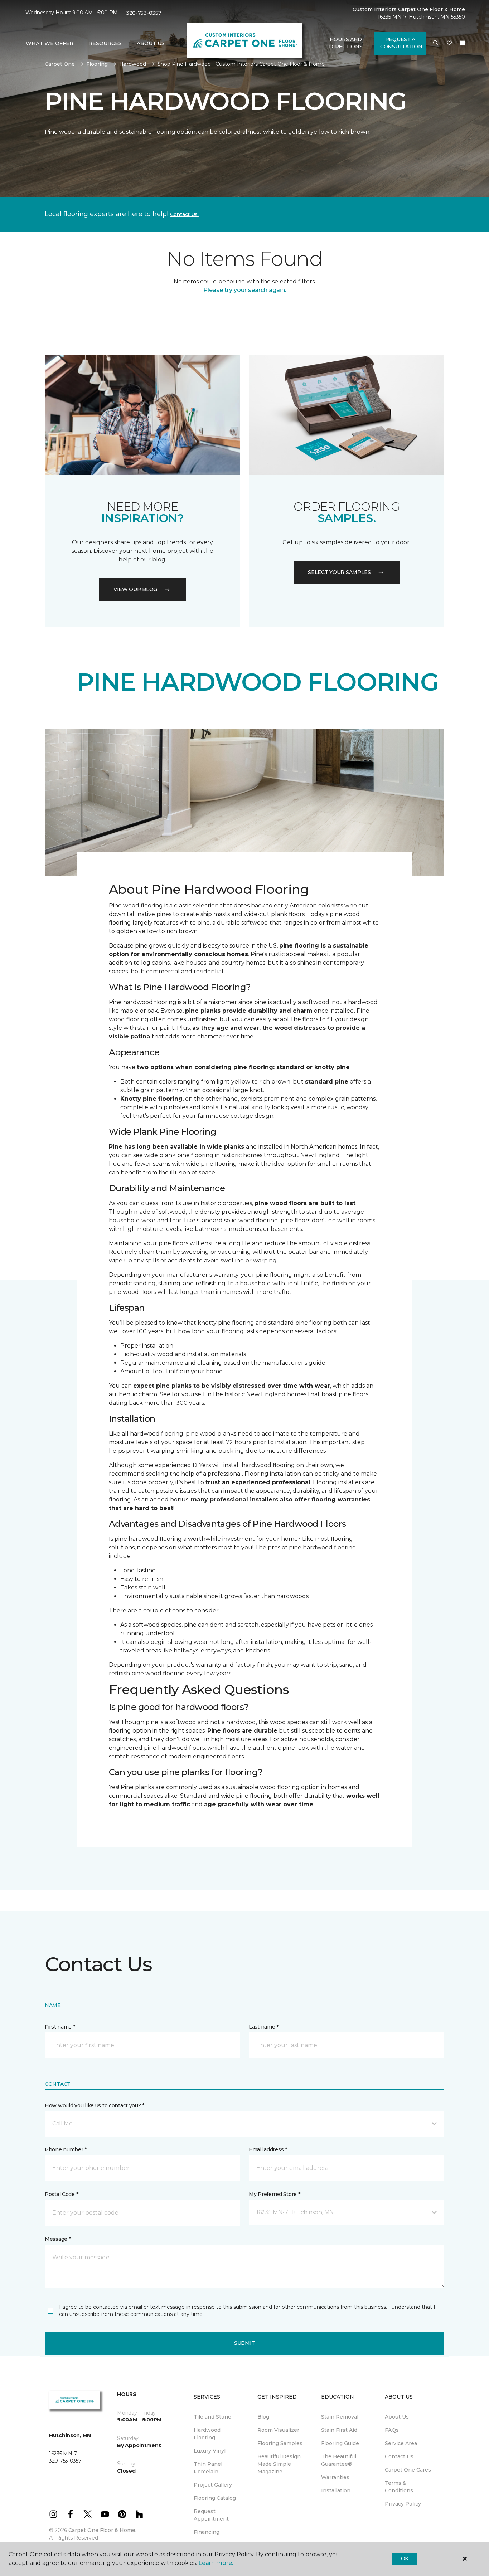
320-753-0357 (144, 13)
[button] (436, 43)
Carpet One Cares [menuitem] (408, 2470)
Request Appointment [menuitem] (211, 2515)
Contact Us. (184, 214)
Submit (245, 2343)
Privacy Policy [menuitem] (403, 2504)
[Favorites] (449, 43)
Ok (405, 2558)
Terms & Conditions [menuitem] (399, 2487)
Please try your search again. (245, 290)
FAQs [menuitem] (392, 2430)
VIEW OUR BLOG (135, 589)
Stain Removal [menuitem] (340, 2417)
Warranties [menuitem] (335, 2477)
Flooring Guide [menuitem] (340, 2443)
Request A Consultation (401, 43)
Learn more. (216, 2563)
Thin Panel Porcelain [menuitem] (208, 2468)
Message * (58, 2239)
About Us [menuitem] (397, 2417)
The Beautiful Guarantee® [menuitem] (339, 2460)
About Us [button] (151, 43)
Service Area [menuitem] (401, 2443)
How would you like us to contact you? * (95, 2105)
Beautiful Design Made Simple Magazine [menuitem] (279, 2464)
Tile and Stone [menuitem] (212, 2417)
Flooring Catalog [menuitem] (215, 2498)
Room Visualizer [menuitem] (278, 2430)
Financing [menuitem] (207, 2532)
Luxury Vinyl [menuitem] (210, 2451)
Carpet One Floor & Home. (102, 2530)
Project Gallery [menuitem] (213, 2485)
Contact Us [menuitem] (399, 2456)
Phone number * (66, 2149)
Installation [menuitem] (336, 2490)
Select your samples (339, 572)
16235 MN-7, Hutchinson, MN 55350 (421, 17)
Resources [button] (105, 43)
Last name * (264, 2027)
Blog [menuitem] (263, 2417)
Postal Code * (61, 2194)
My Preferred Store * (274, 2194)
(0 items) (463, 43)
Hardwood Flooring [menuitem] (207, 2434)
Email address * (268, 2149)
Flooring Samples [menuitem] (280, 2443)
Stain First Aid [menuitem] (339, 2430)
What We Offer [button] (50, 43)
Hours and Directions (346, 43)
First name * (60, 2027)
